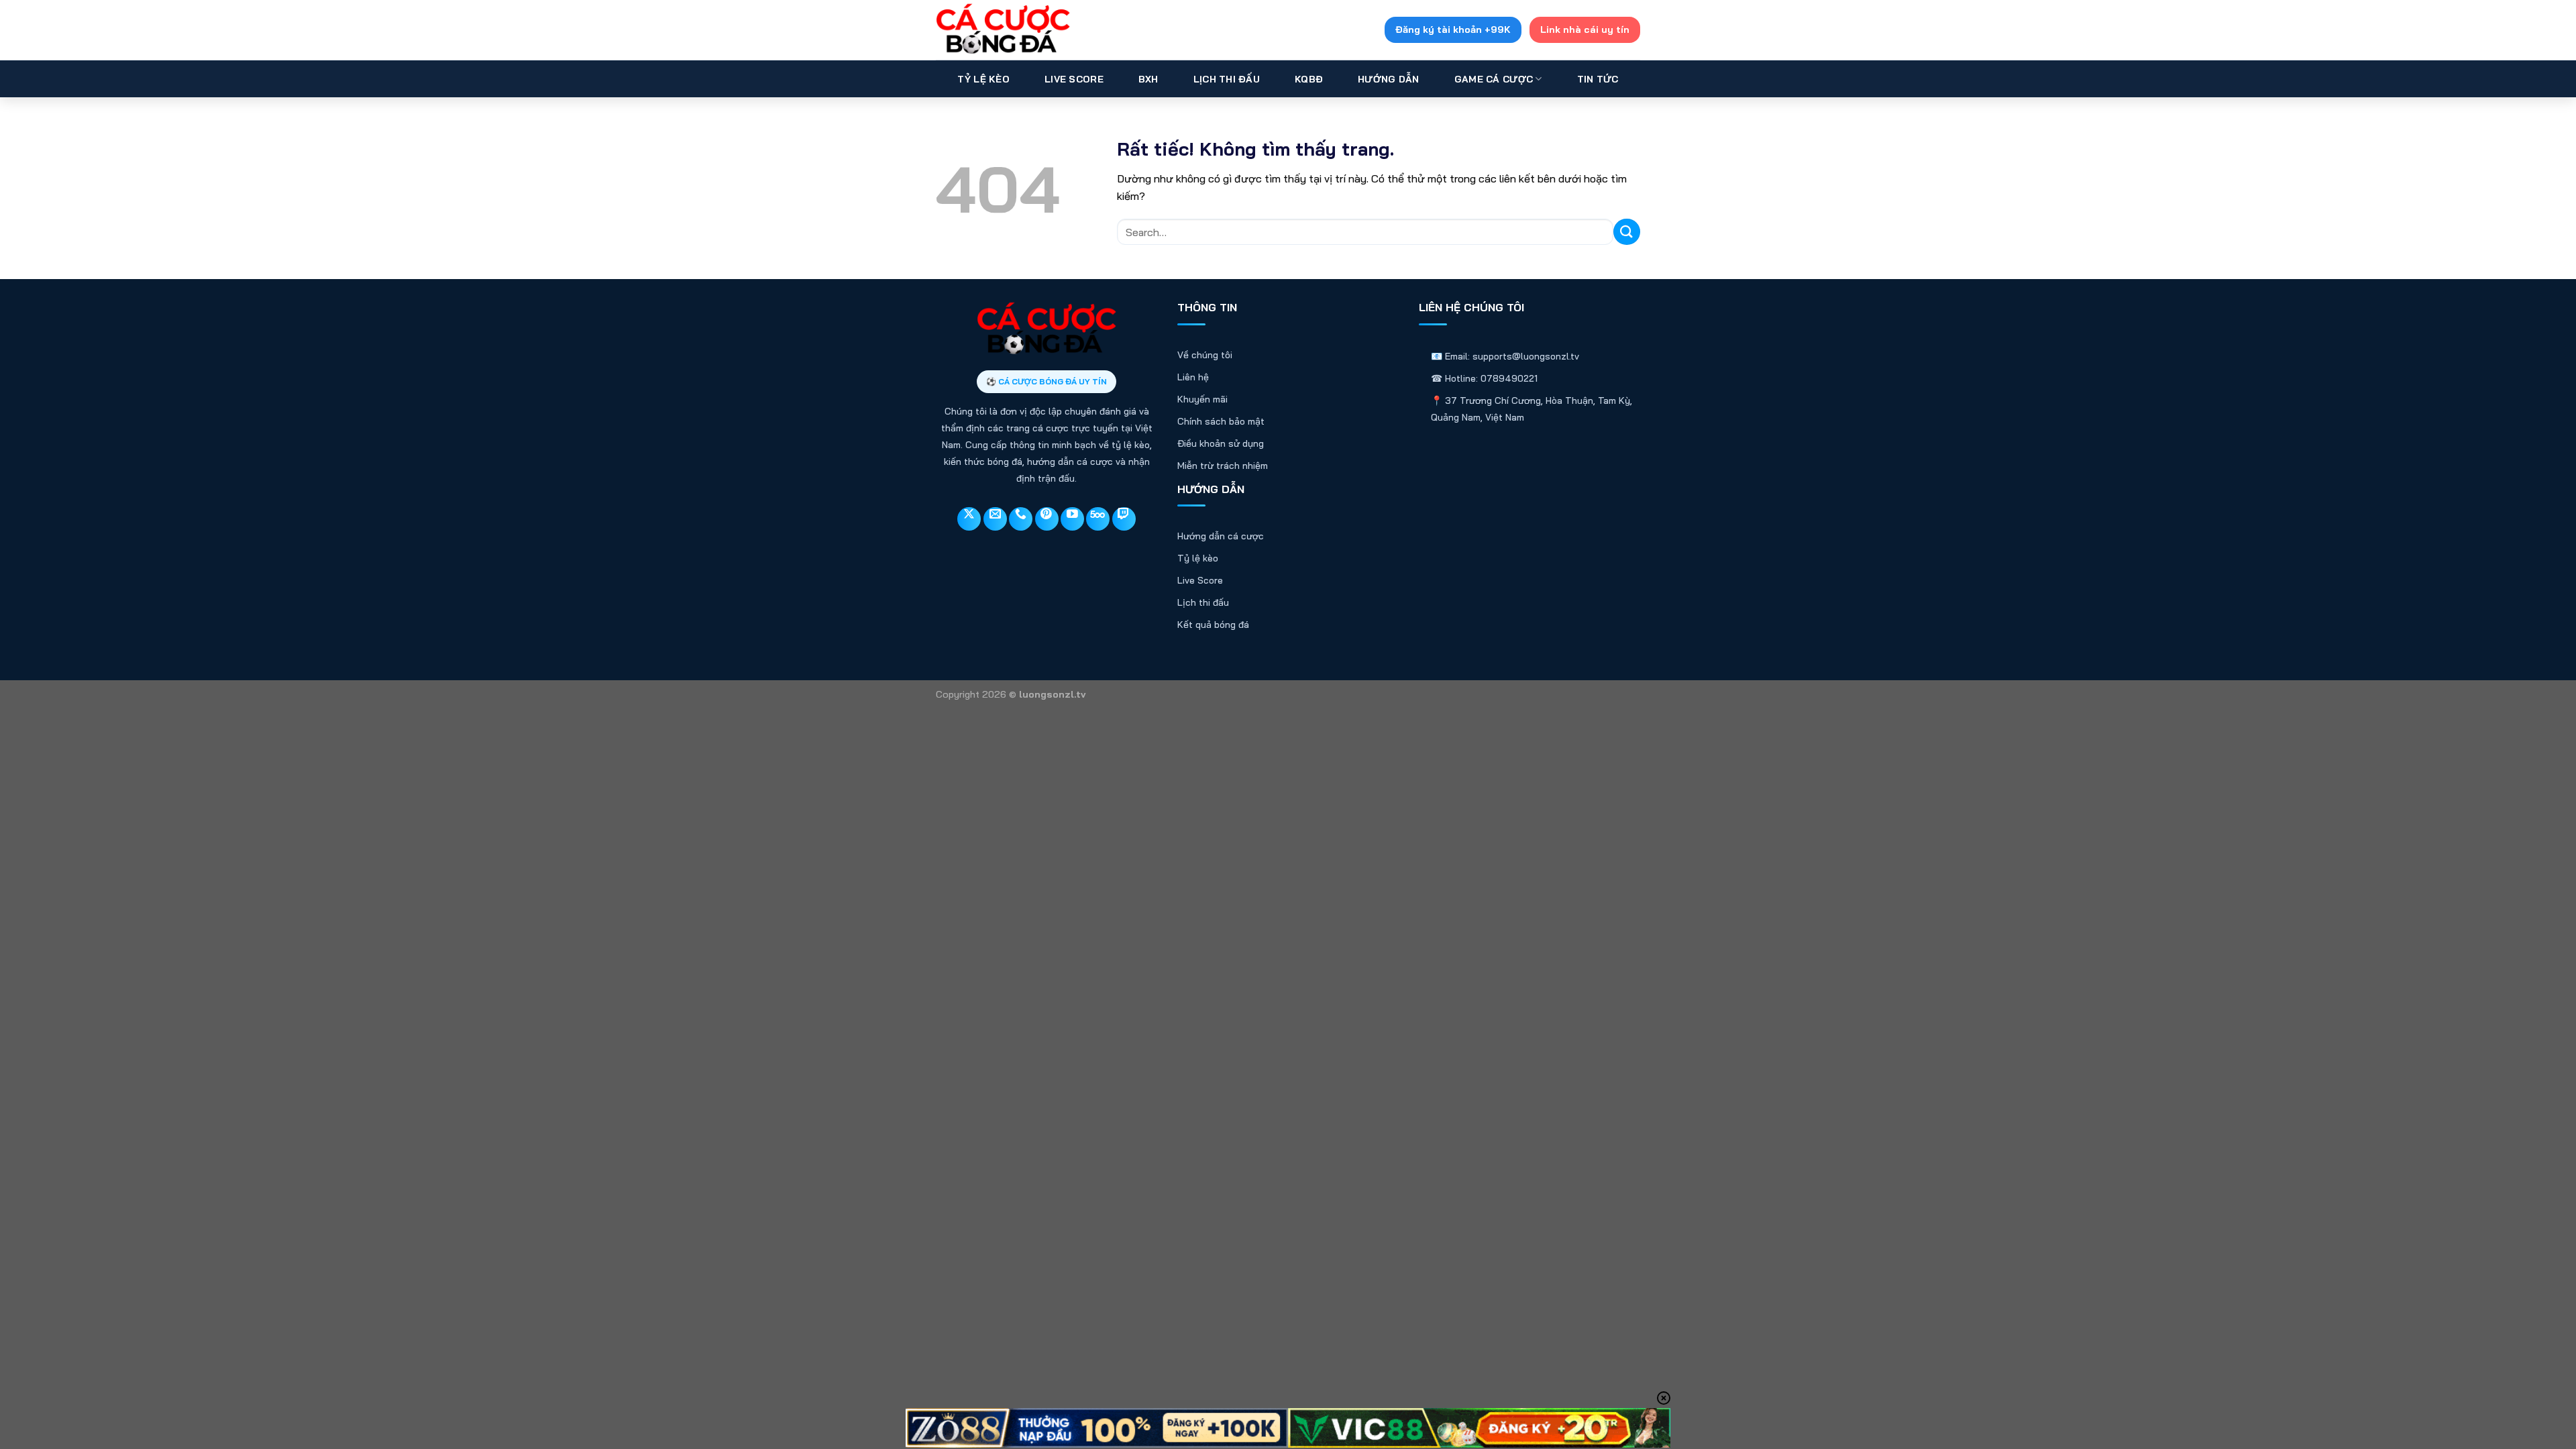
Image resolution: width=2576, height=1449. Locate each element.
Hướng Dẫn (1389, 79)
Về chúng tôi (1205, 355)
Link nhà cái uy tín (1585, 30)
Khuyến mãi (1202, 399)
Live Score (1074, 79)
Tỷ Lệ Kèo (983, 79)
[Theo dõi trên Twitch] (1124, 519)
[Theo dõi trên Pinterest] (1047, 519)
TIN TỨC (1598, 79)
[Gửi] (1627, 232)
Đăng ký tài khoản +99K (1453, 30)
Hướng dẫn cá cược (1221, 536)
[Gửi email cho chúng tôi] (995, 519)
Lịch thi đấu (1203, 602)
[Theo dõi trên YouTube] (1072, 519)
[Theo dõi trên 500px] (1098, 519)
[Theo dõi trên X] (969, 519)
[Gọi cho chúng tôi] (1021, 519)
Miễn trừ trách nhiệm (1223, 466)
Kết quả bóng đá (1213, 625)
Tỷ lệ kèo (1198, 558)
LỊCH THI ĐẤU (1227, 79)
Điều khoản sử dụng (1221, 443)
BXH (1148, 79)
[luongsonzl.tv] (1003, 30)
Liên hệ (1193, 377)
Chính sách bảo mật (1221, 421)
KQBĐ (1309, 79)
